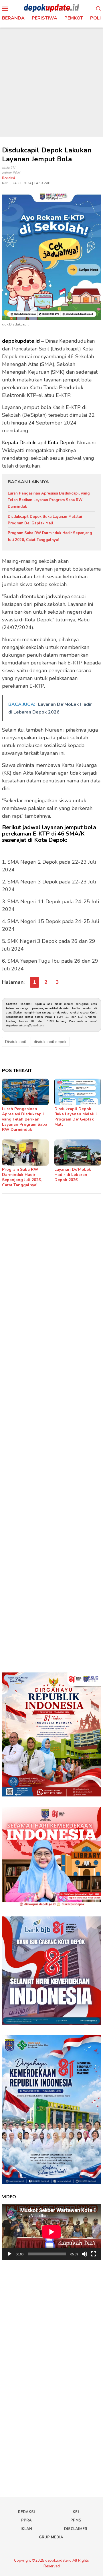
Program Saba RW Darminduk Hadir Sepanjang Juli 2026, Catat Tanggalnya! (22, 1177)
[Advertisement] (51, 82)
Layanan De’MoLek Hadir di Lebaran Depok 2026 (73, 1175)
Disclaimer (76, 2529)
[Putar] (9, 2254)
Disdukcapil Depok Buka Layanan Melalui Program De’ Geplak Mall (76, 1117)
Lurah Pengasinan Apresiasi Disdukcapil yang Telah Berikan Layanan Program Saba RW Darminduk (49, 500)
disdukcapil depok (50, 1042)
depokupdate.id (21, 341)
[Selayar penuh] (94, 2254)
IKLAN (26, 2529)
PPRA (26, 2520)
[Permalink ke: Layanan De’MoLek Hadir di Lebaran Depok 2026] (78, 1153)
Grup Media (51, 2537)
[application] (51, 2232)
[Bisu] (84, 2254)
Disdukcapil (16, 1042)
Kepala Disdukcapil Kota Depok (38, 443)
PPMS (76, 2520)
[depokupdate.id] (51, 8)
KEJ (76, 2512)
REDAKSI (26, 2512)
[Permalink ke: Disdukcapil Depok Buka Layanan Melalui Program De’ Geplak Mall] (78, 1092)
